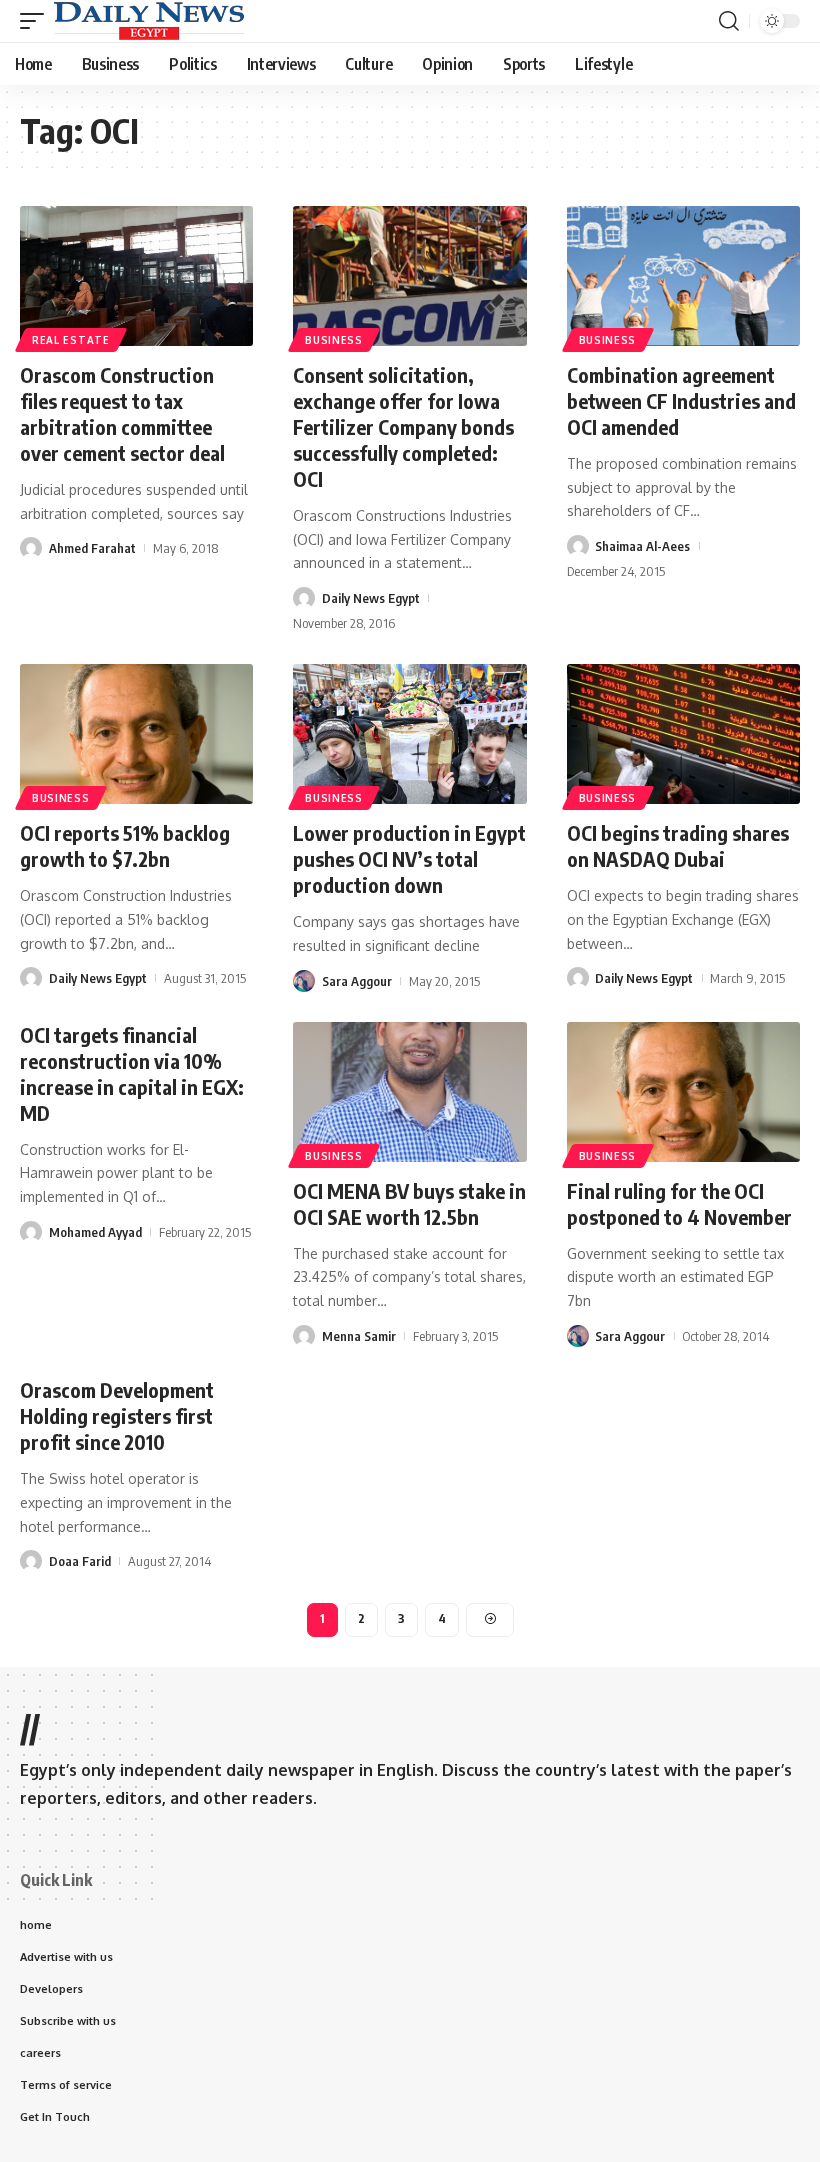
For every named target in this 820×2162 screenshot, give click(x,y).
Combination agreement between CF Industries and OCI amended (681, 400)
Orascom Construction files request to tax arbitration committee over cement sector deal (122, 413)
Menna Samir (359, 1336)
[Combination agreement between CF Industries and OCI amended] (683, 276)
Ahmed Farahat (92, 548)
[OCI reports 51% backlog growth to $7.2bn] (136, 734)
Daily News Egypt (371, 598)
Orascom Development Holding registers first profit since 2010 (117, 1415)
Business (334, 340)
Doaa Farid (80, 1561)
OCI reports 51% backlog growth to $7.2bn (125, 845)
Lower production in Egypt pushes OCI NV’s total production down (409, 858)
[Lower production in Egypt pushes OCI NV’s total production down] (409, 734)
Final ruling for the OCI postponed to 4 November (679, 1203)
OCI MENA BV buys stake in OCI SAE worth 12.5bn (409, 1203)
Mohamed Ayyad (95, 1232)
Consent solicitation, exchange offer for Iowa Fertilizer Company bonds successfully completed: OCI (403, 426)
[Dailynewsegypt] (149, 21)
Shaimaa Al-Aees (642, 546)
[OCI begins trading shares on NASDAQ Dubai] (683, 734)
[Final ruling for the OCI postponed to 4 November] (683, 1092)
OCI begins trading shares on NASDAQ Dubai (678, 845)
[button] (37, 21)
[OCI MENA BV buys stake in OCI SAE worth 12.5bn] (409, 1092)
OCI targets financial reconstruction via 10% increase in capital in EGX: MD (132, 1073)
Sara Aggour (357, 981)
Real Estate (71, 340)
